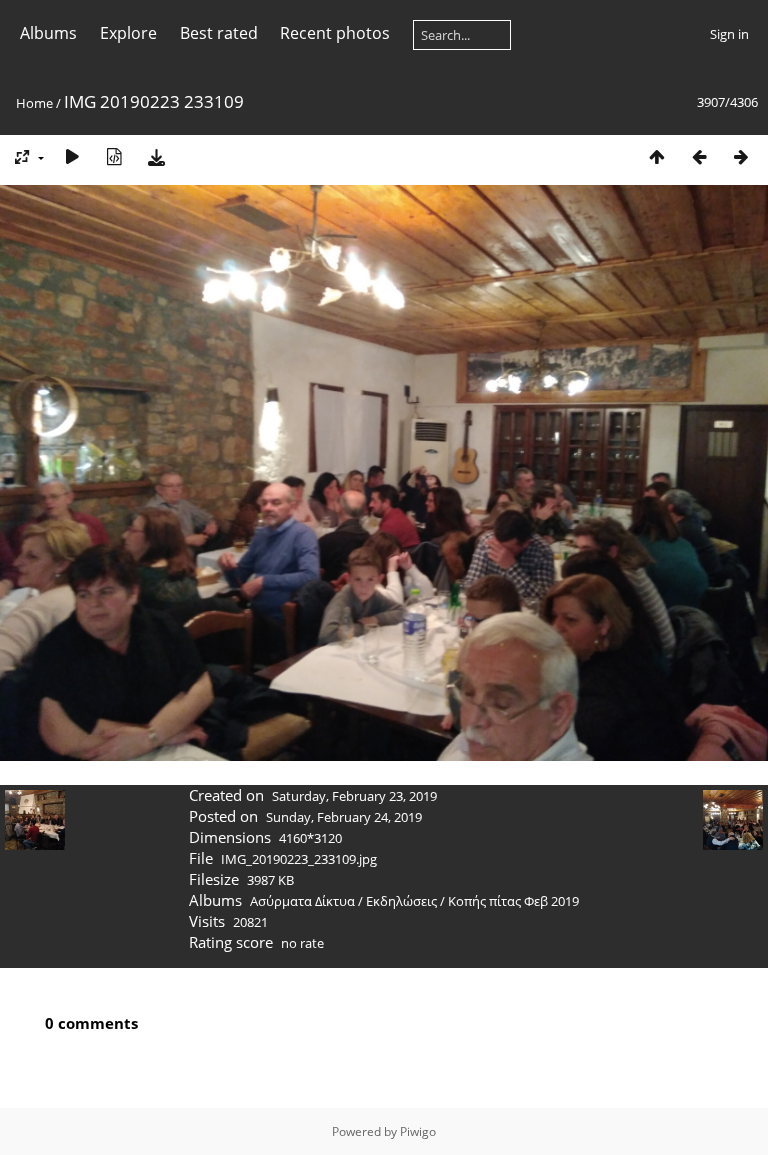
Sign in (729, 34)
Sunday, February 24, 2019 (344, 817)
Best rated (219, 33)
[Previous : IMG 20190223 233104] (699, 156)
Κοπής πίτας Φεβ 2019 (513, 901)
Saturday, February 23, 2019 (354, 796)
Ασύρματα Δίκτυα (302, 901)
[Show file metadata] (114, 156)
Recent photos (335, 33)
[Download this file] (156, 156)
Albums (48, 33)
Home (34, 103)
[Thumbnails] (657, 156)
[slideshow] (72, 156)
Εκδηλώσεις (401, 901)
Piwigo (418, 1131)
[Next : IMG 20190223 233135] (741, 156)
